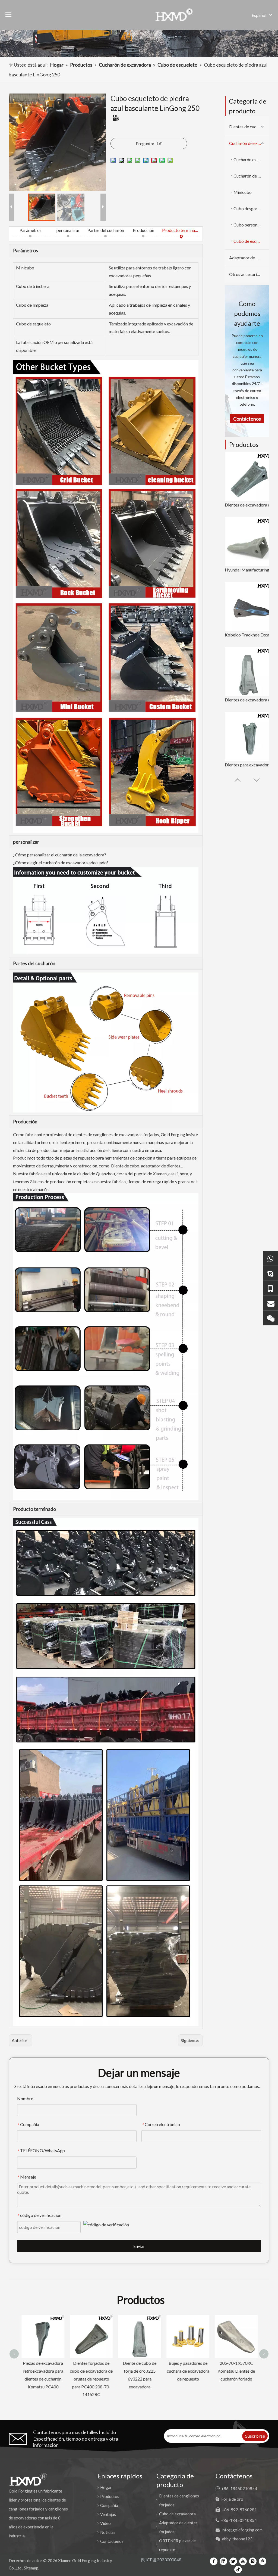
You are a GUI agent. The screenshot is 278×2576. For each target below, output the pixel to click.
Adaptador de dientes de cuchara (249, 258)
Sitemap (31, 2568)
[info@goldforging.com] (271, 1303)
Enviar (139, 2246)
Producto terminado (181, 230)
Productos (110, 2496)
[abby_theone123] (271, 1318)
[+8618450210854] (271, 1258)
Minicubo (243, 192)
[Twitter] (233, 2561)
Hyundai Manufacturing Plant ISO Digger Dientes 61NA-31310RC (249, 570)
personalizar (68, 230)
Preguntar (145, 143)
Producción (143, 230)
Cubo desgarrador (251, 208)
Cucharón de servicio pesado (251, 176)
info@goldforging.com (242, 2530)
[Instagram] (253, 2561)
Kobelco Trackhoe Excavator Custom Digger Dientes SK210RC (249, 635)
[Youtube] (243, 2561)
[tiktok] (238, 2569)
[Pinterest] (263, 2561)
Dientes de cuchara (247, 127)
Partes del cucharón (106, 230)
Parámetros (31, 230)
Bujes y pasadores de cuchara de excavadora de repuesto (139, 2371)
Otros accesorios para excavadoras (249, 274)
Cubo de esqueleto (251, 241)
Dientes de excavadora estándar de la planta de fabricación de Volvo (249, 700)
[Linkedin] (223, 2561)
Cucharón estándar (251, 159)
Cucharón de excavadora (249, 143)
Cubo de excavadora (177, 2514)
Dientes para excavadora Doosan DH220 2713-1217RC (249, 765)
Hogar (106, 2487)
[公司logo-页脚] (28, 2479)
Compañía (109, 2505)
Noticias (108, 2532)
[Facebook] (214, 2561)
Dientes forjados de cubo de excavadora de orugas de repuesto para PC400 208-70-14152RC (42, 2379)
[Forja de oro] (271, 1273)
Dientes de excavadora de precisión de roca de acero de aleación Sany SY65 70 (249, 505)
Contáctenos (112, 2541)
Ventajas (108, 2514)
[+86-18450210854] (271, 1288)
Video (105, 2523)
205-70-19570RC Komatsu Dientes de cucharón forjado (187, 2371)
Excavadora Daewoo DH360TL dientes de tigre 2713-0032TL (236, 2328)
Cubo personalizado (251, 225)
